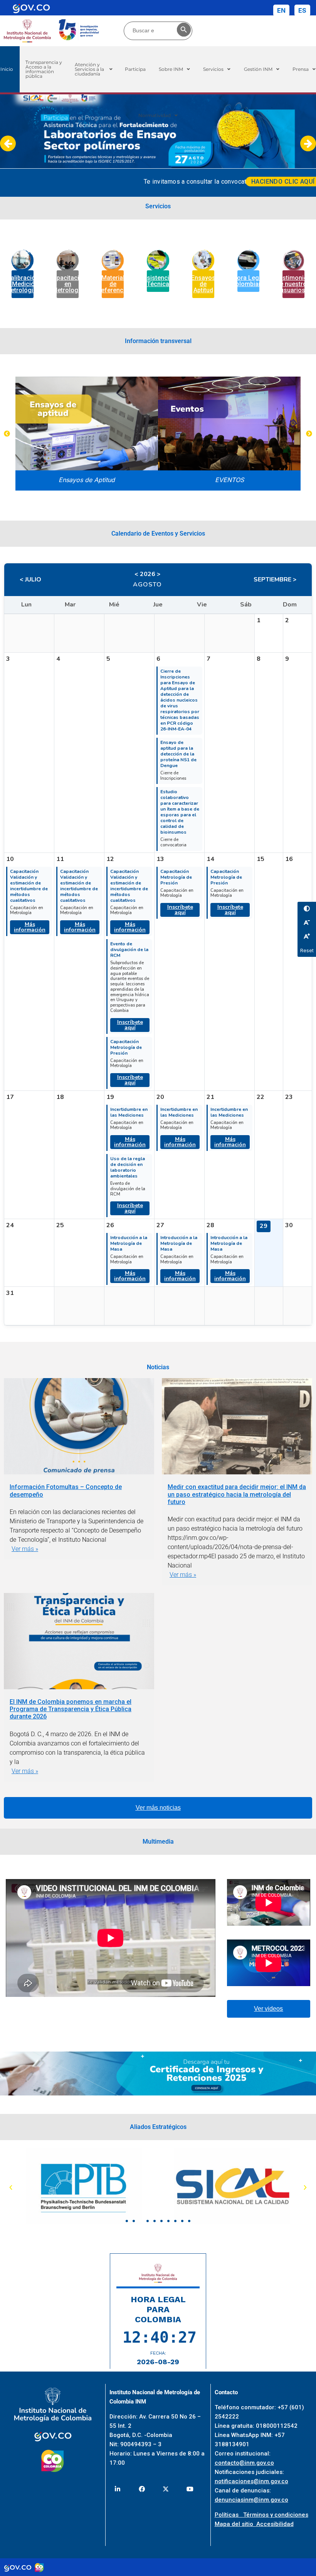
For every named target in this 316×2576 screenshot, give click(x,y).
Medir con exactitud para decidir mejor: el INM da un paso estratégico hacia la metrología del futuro (237, 1494)
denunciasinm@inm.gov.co (251, 2500)
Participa (135, 69)
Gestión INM (258, 69)
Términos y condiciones (276, 2515)
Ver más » (25, 1549)
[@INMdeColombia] (117, 2489)
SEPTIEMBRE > (275, 580)
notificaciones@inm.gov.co (251, 2481)
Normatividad (155, 115)
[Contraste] (307, 909)
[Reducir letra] (307, 922)
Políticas (229, 2515)
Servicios (213, 69)
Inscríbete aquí (130, 1025)
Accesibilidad (275, 2524)
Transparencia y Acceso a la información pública (44, 69)
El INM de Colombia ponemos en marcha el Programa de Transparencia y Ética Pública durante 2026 (71, 1709)
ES (302, 10)
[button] (94, 69)
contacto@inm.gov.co (244, 2463)
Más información (30, 927)
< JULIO (30, 580)
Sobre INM (171, 69)
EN (281, 10)
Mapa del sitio (235, 2524)
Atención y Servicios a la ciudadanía (89, 69)
